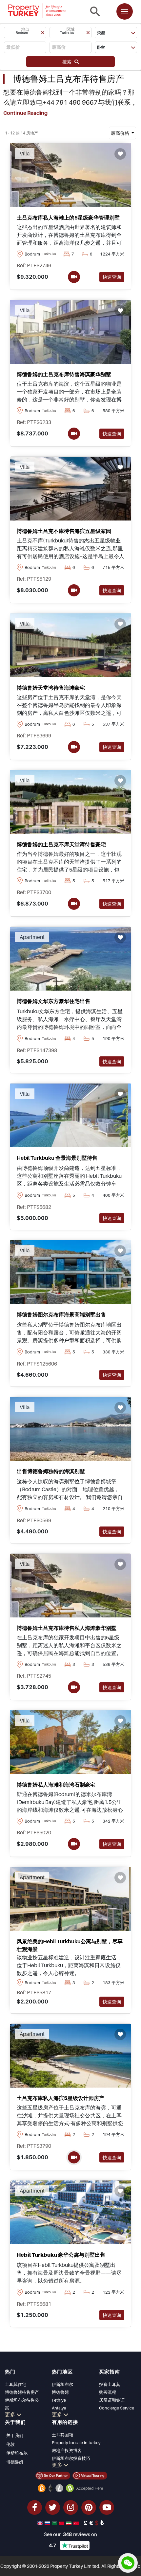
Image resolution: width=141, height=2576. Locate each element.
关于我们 (15, 2435)
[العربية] (55, 2523)
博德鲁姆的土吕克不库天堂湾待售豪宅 (61, 844)
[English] (41, 2523)
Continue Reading (25, 113)
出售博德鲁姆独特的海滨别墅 (51, 1471)
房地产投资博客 (67, 2450)
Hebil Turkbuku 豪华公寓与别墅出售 (61, 2255)
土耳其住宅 (16, 2384)
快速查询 (112, 277)
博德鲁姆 (60, 2392)
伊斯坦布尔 (62, 2384)
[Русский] (48, 2523)
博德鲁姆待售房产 (22, 2392)
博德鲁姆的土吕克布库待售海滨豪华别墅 (64, 374)
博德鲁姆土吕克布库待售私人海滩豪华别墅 (67, 1628)
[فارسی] (70, 2523)
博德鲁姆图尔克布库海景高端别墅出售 (61, 1314)
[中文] (62, 2523)
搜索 (68, 62)
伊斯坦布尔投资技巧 (71, 2458)
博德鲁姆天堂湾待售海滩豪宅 (51, 688)
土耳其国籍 (62, 2435)
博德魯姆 (15, 2462)
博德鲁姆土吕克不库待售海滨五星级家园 (64, 531)
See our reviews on (70, 2534)
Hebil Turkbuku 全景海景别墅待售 (57, 1158)
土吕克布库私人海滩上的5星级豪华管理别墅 (68, 218)
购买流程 (108, 2392)
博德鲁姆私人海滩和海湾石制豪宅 (56, 1785)
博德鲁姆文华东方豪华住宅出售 (53, 1001)
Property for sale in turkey (76, 2443)
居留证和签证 (112, 2400)
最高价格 (121, 133)
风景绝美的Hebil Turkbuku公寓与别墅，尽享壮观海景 (70, 1945)
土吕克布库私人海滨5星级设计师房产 (60, 2098)
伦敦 (10, 2444)
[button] (25, 33)
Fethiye (59, 2400)
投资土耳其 (110, 2384)
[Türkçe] (77, 2523)
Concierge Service (117, 2408)
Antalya (59, 2408)
